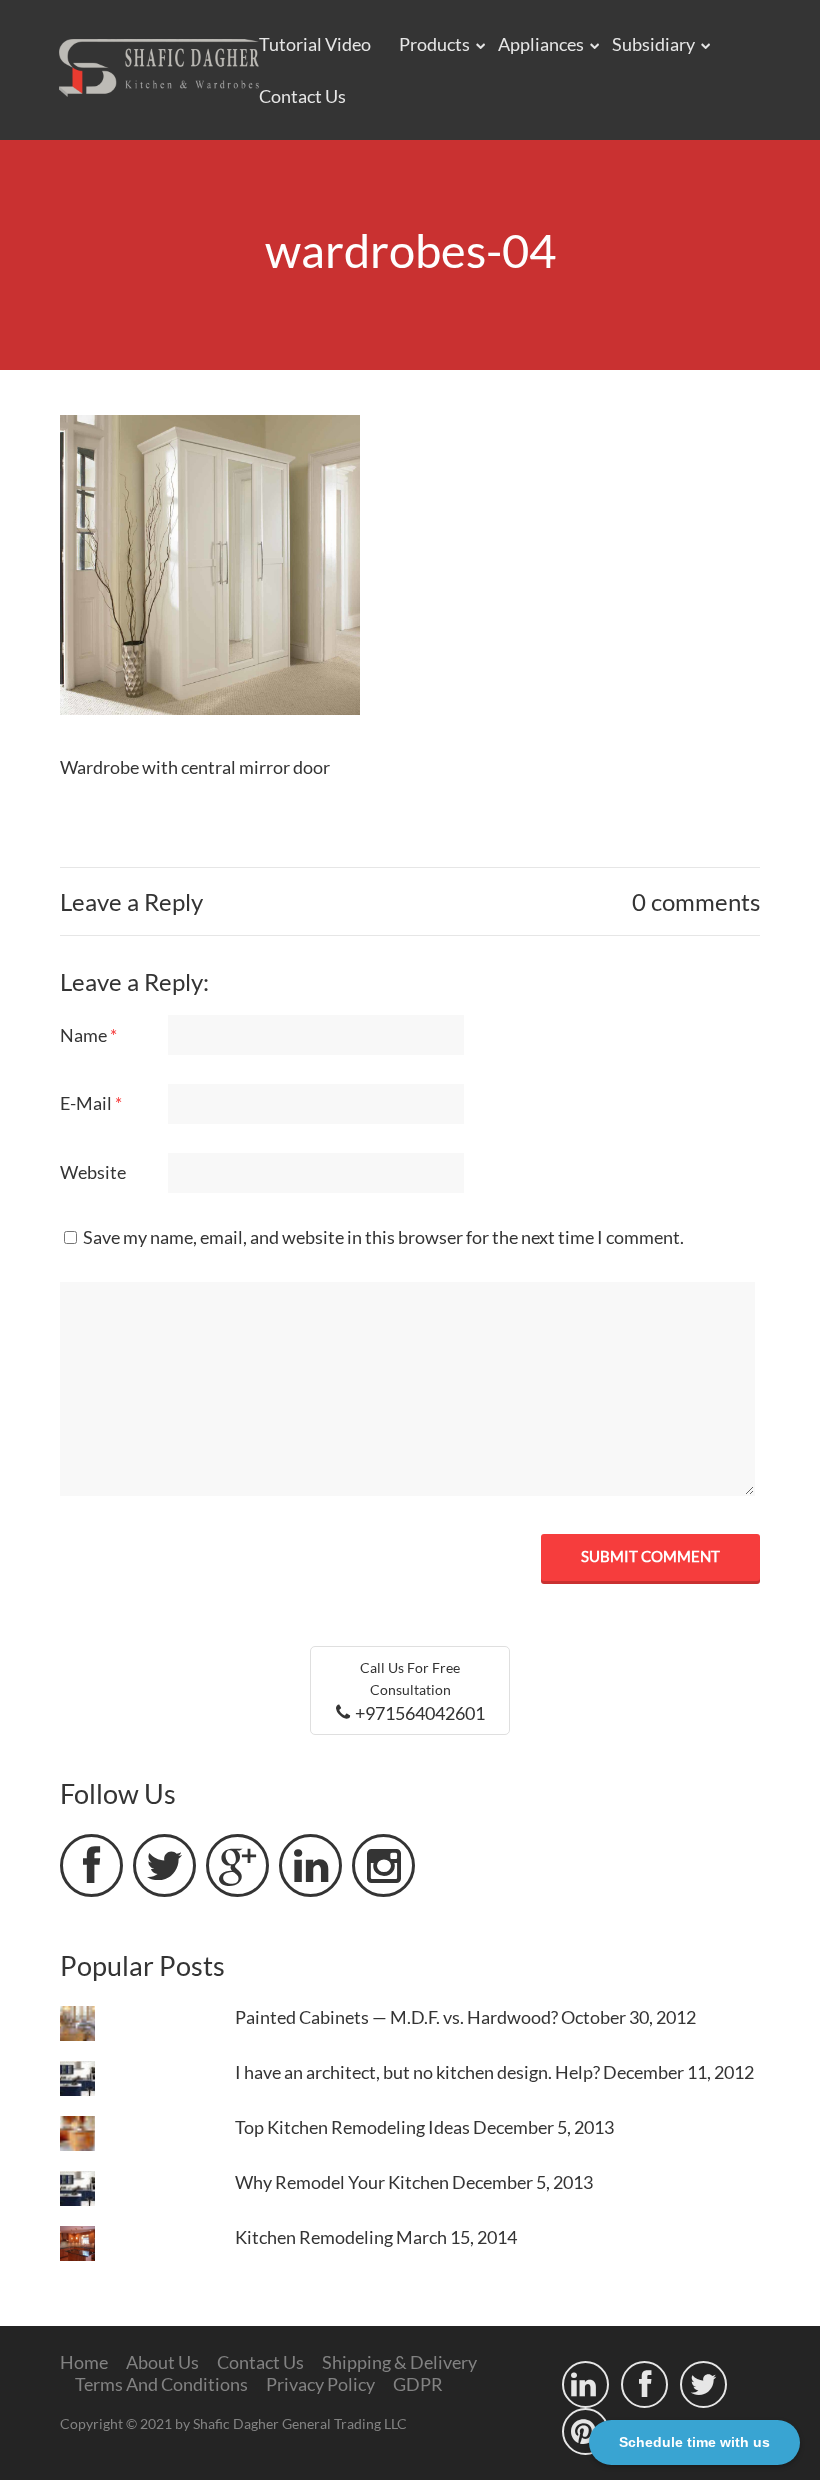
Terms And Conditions (161, 2384)
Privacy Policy (320, 2384)
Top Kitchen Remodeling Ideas (352, 2127)
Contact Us (302, 96)
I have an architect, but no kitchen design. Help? (417, 2072)
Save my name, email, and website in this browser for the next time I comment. (383, 1237)
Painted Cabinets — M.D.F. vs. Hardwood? (396, 2017)
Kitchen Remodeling (314, 2237)
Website (93, 1172)
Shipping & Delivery (399, 2362)
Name (88, 1035)
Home (84, 2362)
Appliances (541, 44)
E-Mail (91, 1103)
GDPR (418, 2384)
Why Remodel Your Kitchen (342, 2182)
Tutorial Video (315, 44)
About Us (162, 2362)
